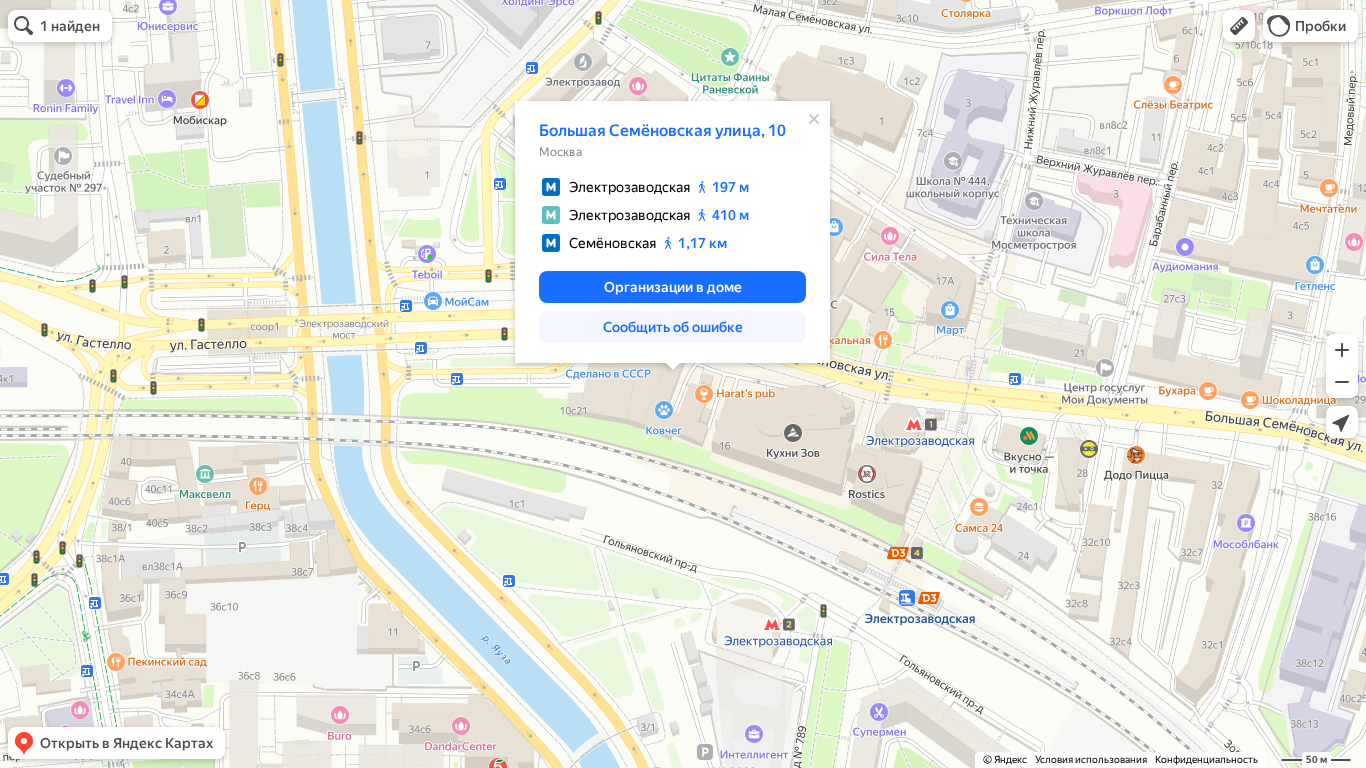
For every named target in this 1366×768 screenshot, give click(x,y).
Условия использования (1091, 759)
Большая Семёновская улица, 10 (662, 130)
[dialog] (672, 232)
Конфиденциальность (1206, 759)
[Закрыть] (814, 119)
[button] (1239, 26)
